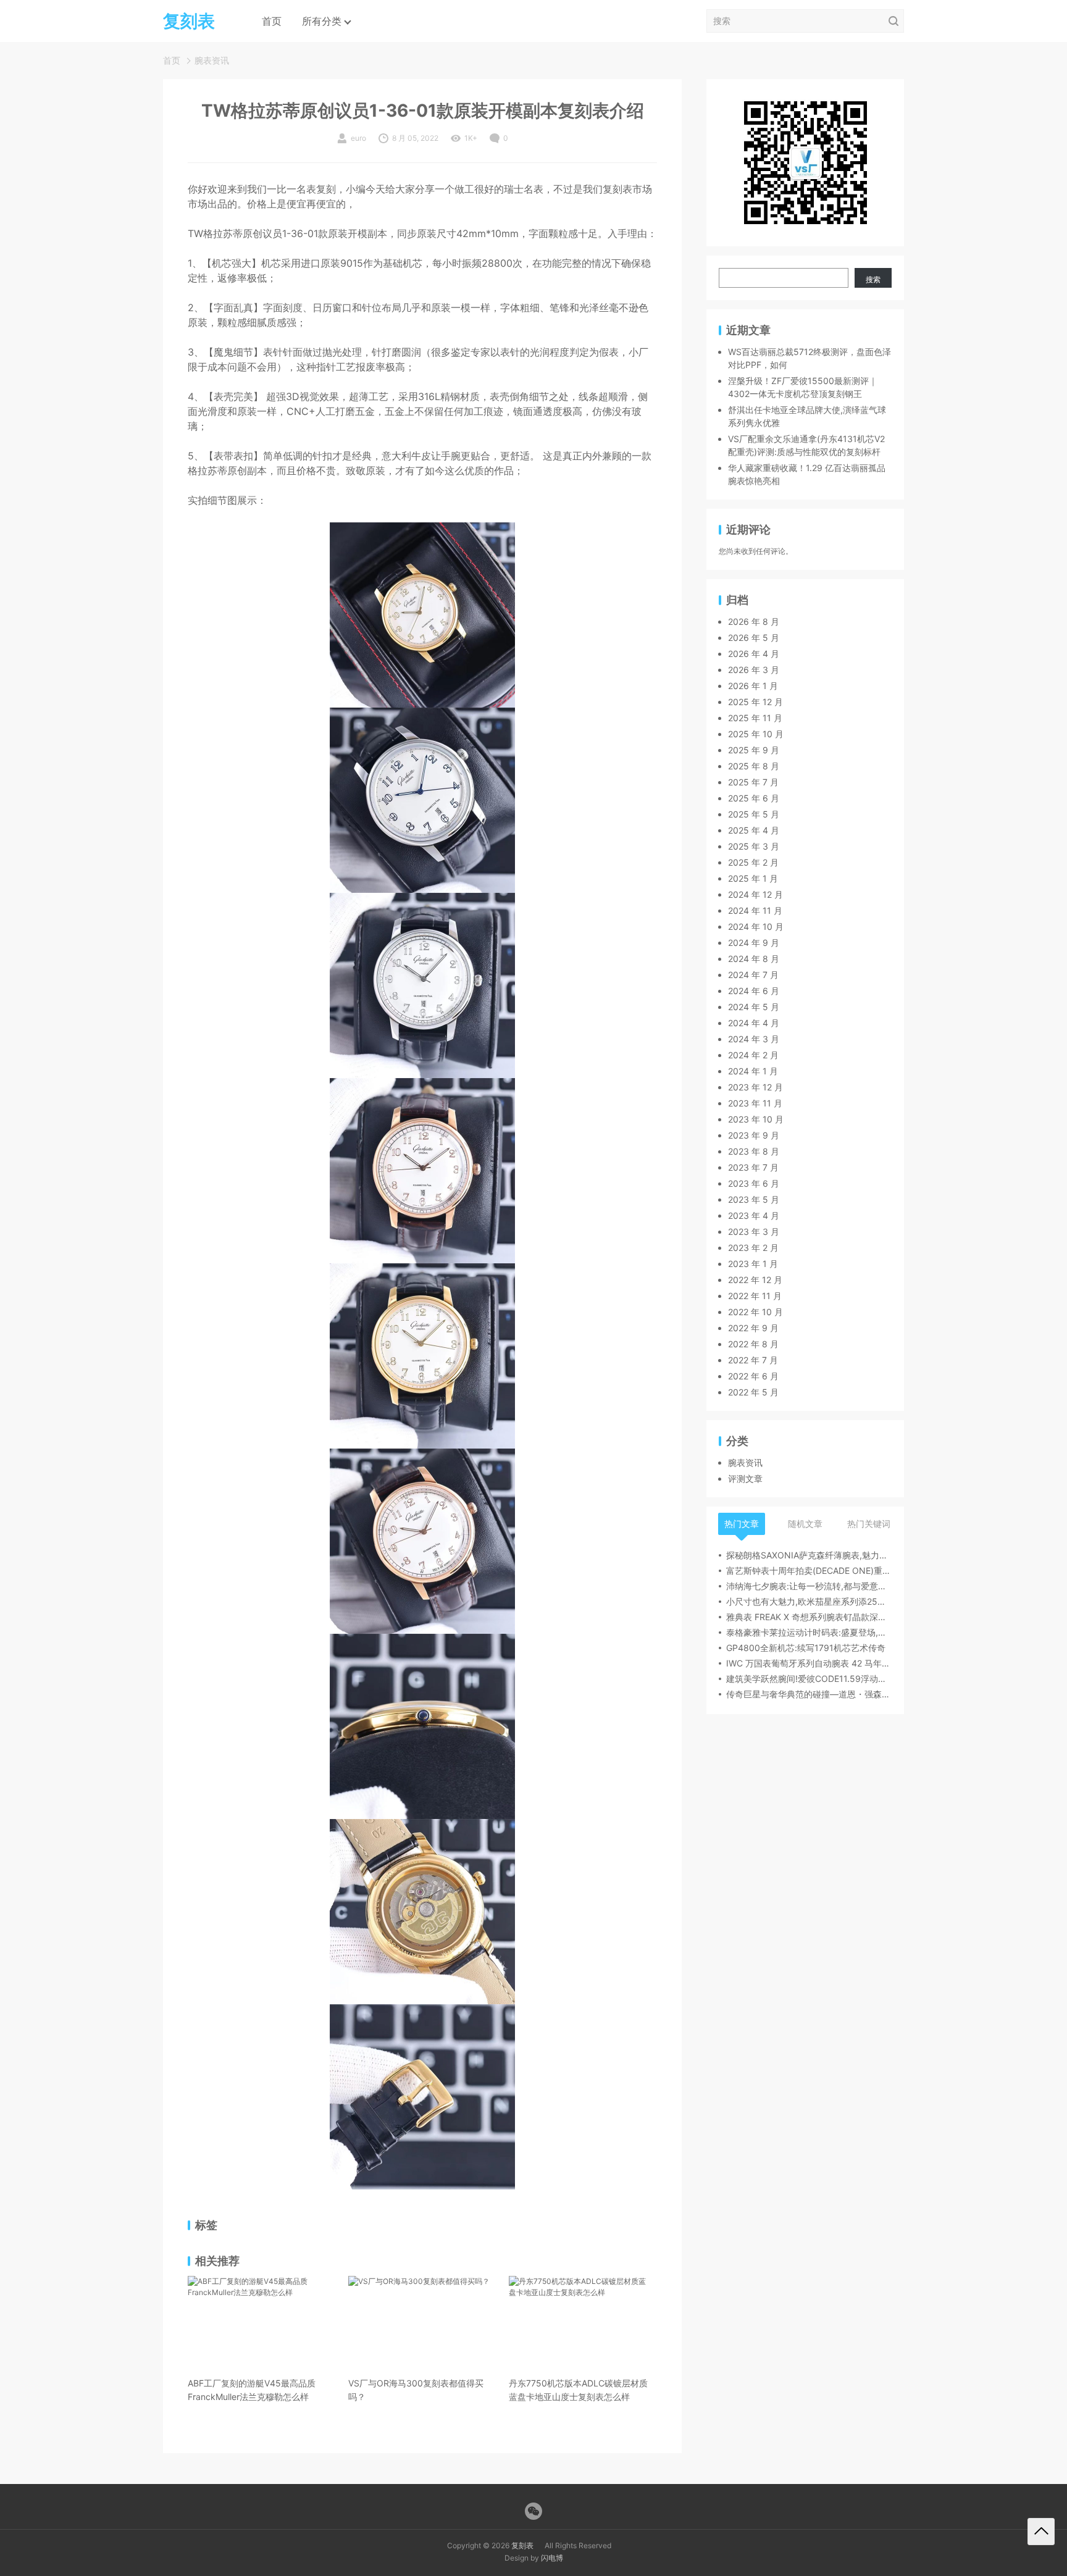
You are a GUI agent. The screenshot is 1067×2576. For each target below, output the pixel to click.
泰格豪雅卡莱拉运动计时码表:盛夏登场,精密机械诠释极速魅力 (809, 1633)
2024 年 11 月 (755, 911)
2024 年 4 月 (754, 1023)
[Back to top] (1041, 2532)
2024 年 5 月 (754, 1007)
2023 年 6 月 (754, 1184)
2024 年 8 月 (754, 959)
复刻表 (522, 2545)
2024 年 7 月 (753, 975)
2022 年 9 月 (753, 1328)
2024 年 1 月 (753, 1072)
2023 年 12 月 (755, 1088)
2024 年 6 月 (754, 991)
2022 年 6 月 (753, 1377)
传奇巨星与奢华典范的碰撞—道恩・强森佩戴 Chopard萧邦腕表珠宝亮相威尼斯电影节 (809, 1695)
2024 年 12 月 (755, 895)
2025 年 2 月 (753, 863)
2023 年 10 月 (756, 1120)
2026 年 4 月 (754, 654)
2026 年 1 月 (753, 686)
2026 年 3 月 (754, 670)
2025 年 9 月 (754, 751)
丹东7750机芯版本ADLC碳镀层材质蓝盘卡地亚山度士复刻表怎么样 (578, 2390)
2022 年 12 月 (755, 1280)
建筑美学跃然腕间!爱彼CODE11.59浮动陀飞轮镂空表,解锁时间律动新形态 (809, 1679)
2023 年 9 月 (754, 1136)
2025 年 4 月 (754, 831)
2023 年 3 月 (754, 1232)
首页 (272, 21)
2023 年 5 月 (754, 1200)
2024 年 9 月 (754, 943)
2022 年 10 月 (755, 1312)
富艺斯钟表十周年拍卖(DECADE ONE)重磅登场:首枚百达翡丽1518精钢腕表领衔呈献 (809, 1571)
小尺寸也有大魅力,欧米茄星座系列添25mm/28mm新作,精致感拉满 (809, 1602)
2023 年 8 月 (754, 1152)
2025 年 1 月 (753, 879)
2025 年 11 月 (755, 718)
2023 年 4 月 (754, 1216)
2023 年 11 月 (755, 1104)
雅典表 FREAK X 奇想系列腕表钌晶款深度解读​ (809, 1617)
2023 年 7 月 (753, 1168)
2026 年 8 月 (754, 622)
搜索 (873, 279)
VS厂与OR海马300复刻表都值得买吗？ (416, 2390)
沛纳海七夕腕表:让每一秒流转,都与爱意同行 (809, 1587)
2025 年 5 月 (754, 815)
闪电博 (552, 2558)
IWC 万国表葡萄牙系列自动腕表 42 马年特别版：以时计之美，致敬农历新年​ (809, 1664)
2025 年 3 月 (754, 847)
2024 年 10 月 (756, 927)
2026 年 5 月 (754, 638)
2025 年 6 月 (754, 799)
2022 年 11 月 (755, 1296)
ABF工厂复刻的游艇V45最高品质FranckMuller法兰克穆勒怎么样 (252, 2390)
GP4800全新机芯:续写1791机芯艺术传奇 (806, 1648)
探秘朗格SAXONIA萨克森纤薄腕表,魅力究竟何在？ (809, 1556)
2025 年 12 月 (755, 702)
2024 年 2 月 (753, 1056)
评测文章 (745, 1479)
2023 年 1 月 (753, 1264)
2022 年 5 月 (753, 1393)
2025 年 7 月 (753, 783)
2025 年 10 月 (756, 734)
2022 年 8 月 (753, 1344)
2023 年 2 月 (753, 1248)
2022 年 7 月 (753, 1361)
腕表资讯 (212, 60)
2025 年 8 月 (754, 767)
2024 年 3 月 (754, 1039)
